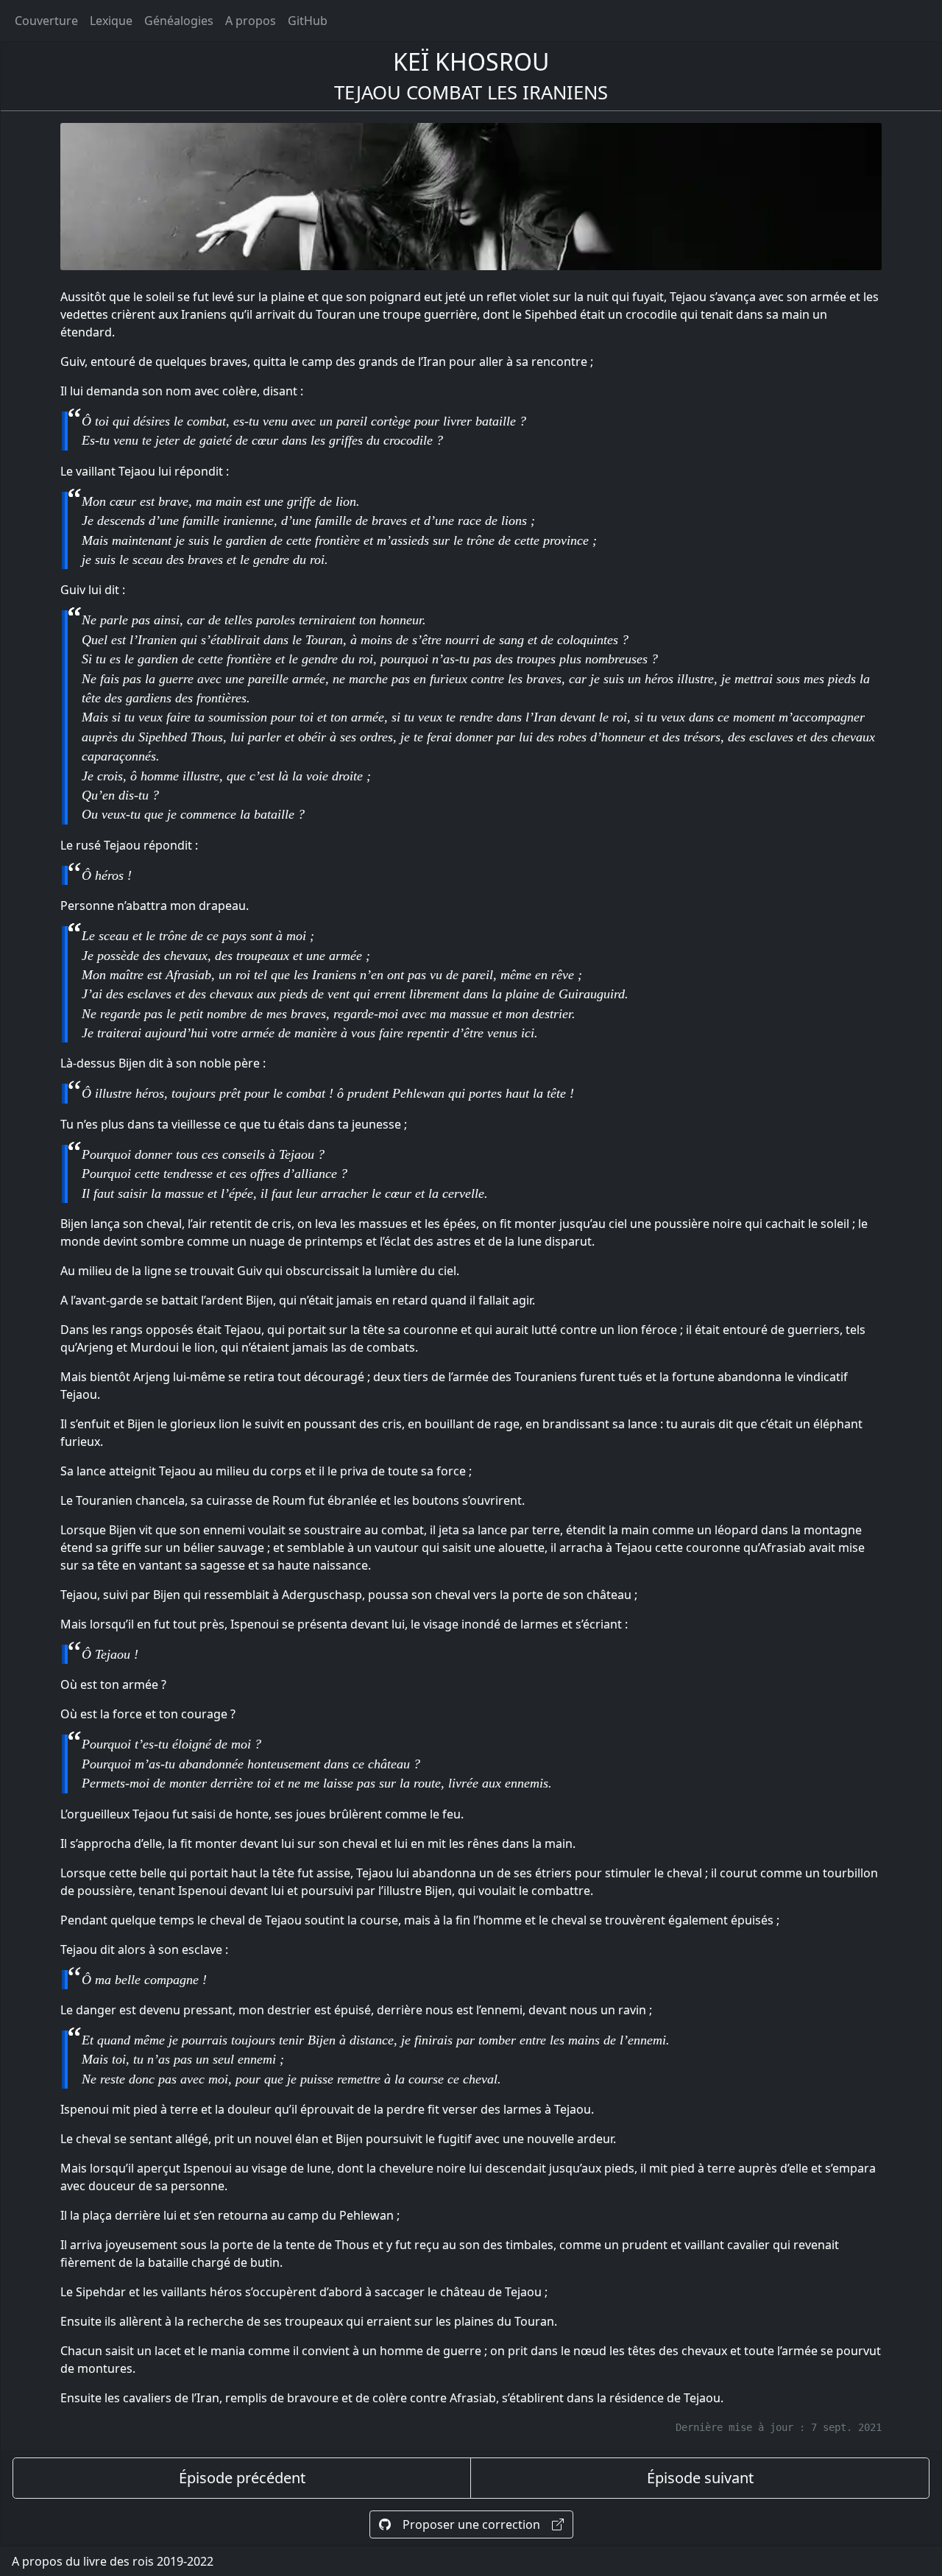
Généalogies (179, 21)
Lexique (111, 21)
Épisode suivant (700, 2478)
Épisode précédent (242, 2478)
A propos (251, 21)
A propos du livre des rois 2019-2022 (113, 2561)
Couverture (46, 21)
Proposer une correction (471, 2524)
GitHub (308, 21)
